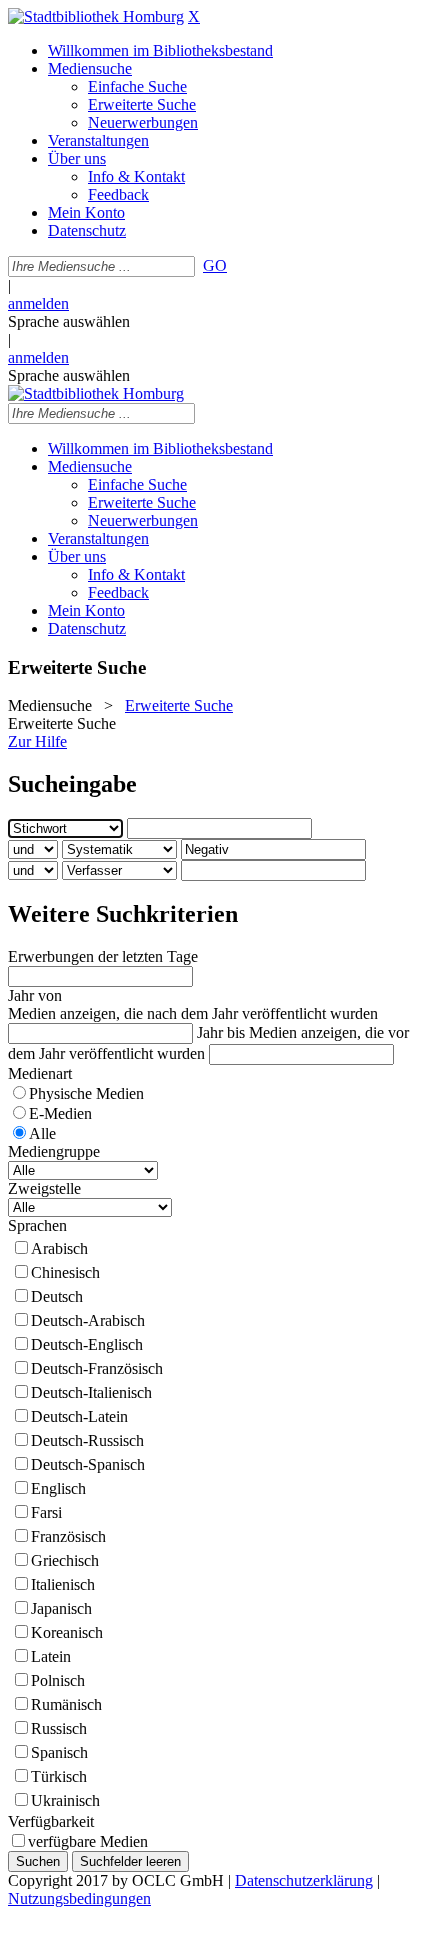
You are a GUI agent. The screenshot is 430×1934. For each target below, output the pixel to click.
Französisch (68, 1536)
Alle (42, 1133)
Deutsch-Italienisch (91, 1392)
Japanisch (61, 1608)
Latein (51, 1656)
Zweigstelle (44, 1188)
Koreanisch (67, 1632)
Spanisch (59, 1752)
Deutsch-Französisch (97, 1368)
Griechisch (65, 1560)
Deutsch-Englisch (87, 1344)
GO (215, 265)
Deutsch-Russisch (87, 1440)
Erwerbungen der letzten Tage (103, 956)
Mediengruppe (54, 1151)
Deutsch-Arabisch (88, 1320)
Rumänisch (66, 1704)
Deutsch (57, 1296)
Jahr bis (221, 1032)
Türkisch (59, 1776)
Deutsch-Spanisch (88, 1464)
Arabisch (59, 1248)
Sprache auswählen (69, 321)
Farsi (46, 1512)
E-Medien (60, 1113)
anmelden (38, 303)
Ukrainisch (65, 1800)
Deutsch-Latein (79, 1416)
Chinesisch (65, 1272)
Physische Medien (86, 1093)
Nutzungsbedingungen (79, 1898)
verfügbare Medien (88, 1841)
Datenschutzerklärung (304, 1880)
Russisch (59, 1728)
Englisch (58, 1488)
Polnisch (58, 1680)
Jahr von (35, 995)
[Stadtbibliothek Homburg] (96, 16)
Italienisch (63, 1584)
